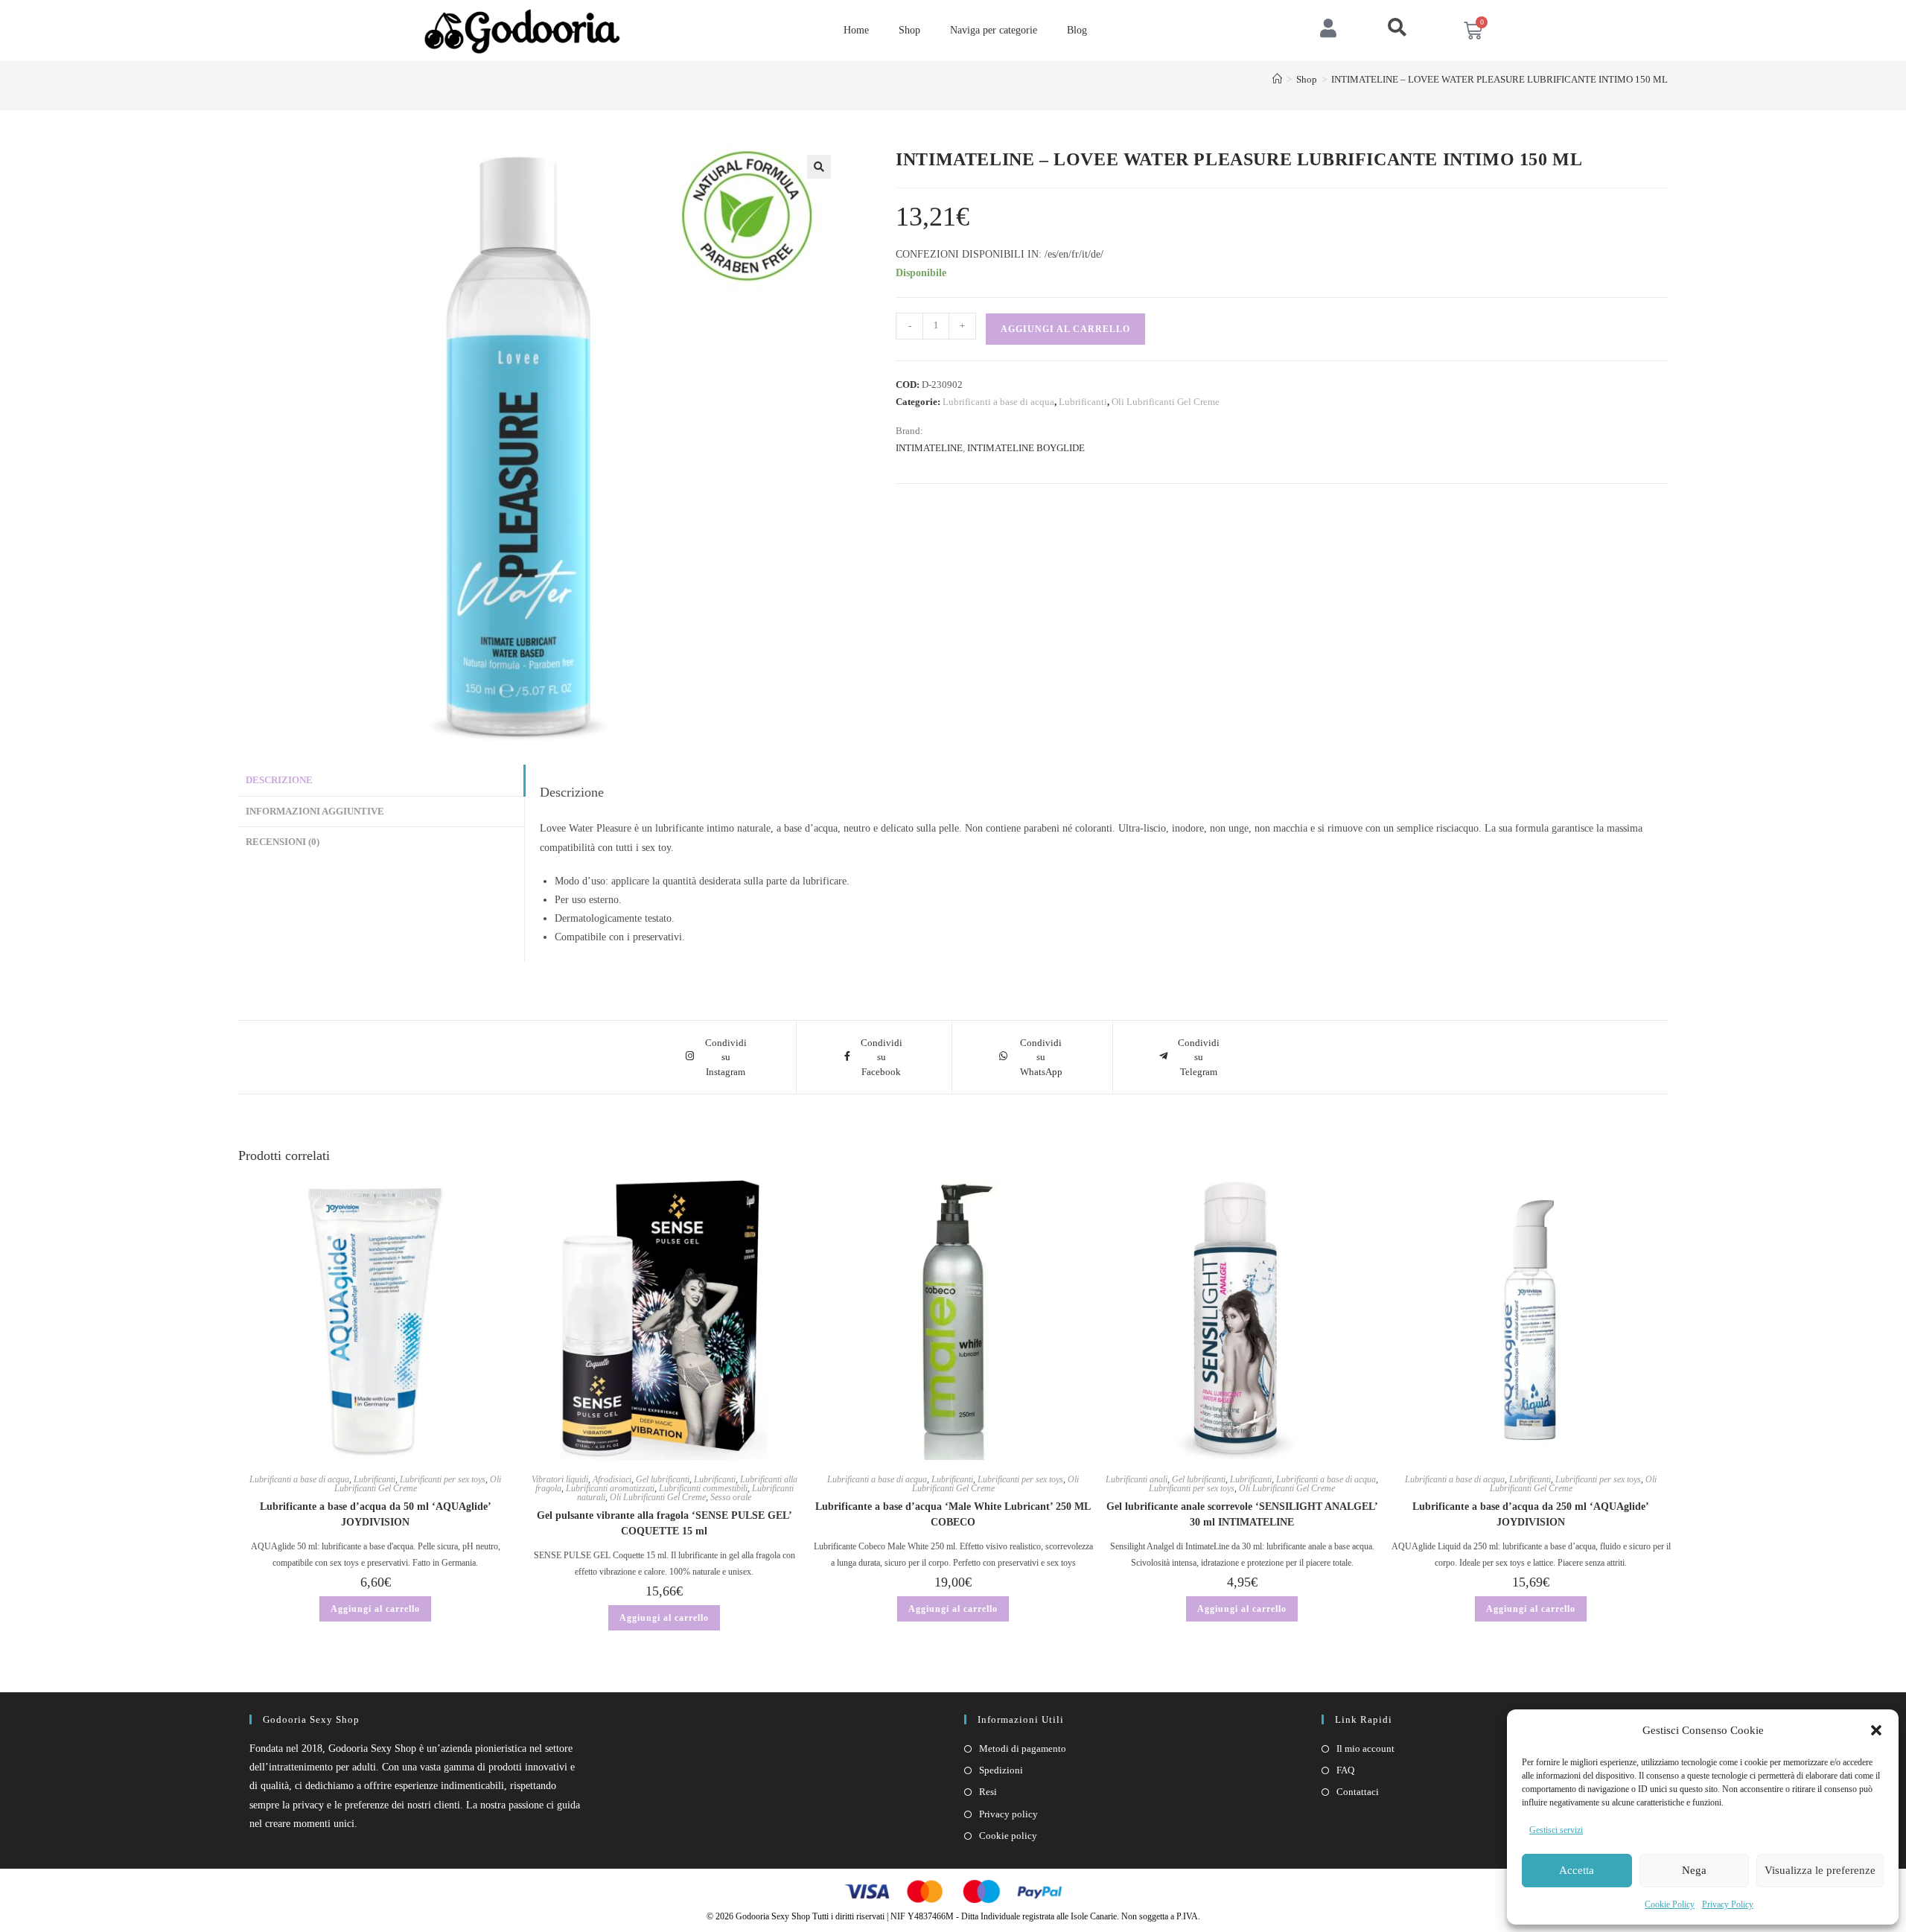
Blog (1077, 30)
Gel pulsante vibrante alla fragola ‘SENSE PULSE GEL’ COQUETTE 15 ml (664, 1523)
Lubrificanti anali (1137, 1479)
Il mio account (1365, 1748)
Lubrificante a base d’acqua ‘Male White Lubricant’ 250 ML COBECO (953, 1514)
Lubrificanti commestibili (703, 1488)
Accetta (1577, 1870)
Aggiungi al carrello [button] (375, 1609)
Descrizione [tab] (279, 780)
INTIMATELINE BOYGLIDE (1026, 448)
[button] (1876, 1730)
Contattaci (1358, 1792)
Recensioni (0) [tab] (283, 842)
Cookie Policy (1670, 1904)
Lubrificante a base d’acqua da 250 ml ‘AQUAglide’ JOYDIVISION (1531, 1514)
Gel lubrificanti (663, 1479)
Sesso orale (731, 1497)
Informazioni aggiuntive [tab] (315, 812)
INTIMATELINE (929, 448)
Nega (1694, 1870)
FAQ (1345, 1770)
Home (856, 30)
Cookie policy (1008, 1836)
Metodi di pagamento (1023, 1748)
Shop (909, 30)
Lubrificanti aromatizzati (610, 1488)
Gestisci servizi (1556, 1830)
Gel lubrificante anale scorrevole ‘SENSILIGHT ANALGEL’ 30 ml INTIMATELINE (1242, 1514)
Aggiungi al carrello (1065, 329)
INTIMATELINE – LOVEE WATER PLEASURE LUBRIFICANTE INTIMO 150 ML (1499, 79)
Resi (988, 1792)
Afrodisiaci (612, 1479)
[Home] (1277, 79)
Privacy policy (1008, 1814)
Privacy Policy (1728, 1904)
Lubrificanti (1083, 402)
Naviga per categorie (994, 30)
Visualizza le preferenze (1820, 1870)
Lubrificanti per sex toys (443, 1479)
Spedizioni (1001, 1770)
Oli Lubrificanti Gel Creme (1166, 402)
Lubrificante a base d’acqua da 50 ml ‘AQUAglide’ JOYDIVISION (376, 1514)
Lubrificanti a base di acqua (998, 402)
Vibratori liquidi (560, 1479)
